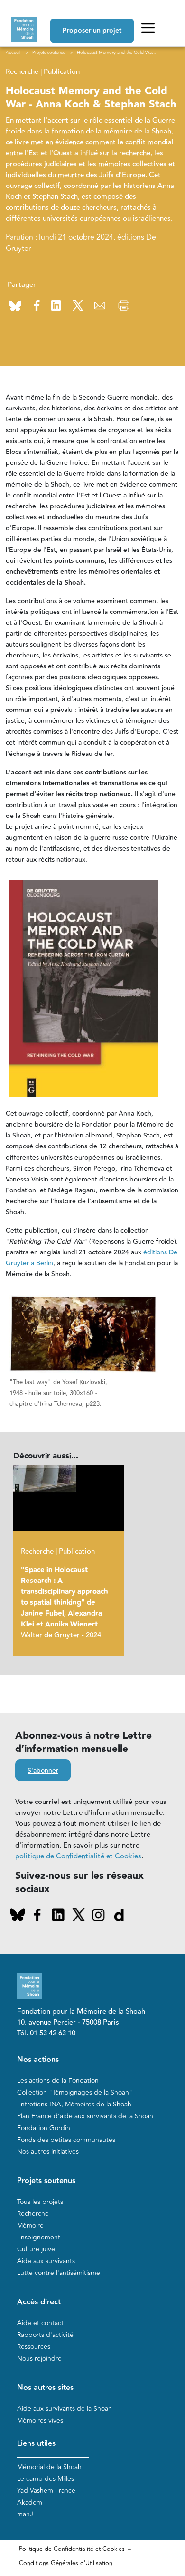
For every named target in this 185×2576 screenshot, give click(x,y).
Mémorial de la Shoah (49, 2467)
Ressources (34, 2347)
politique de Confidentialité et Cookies (78, 1856)
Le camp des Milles (46, 2479)
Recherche (33, 2214)
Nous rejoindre (39, 2358)
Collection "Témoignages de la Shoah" (75, 2092)
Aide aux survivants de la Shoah (65, 2409)
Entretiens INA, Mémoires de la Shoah (74, 2104)
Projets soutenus (46, 2181)
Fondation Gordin (44, 2128)
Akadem (30, 2502)
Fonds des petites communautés (66, 2140)
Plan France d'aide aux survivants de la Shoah (85, 2116)
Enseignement (39, 2237)
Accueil (13, 53)
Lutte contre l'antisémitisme (59, 2273)
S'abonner (43, 1771)
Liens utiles (36, 2444)
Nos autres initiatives (48, 2152)
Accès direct (39, 2302)
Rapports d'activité (45, 2335)
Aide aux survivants (46, 2261)
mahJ (25, 2514)
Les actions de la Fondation (58, 2081)
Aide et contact (40, 2323)
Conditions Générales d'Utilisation (66, 2563)
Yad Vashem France (46, 2491)
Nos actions (38, 2060)
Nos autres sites (45, 2388)
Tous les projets (40, 2202)
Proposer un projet (92, 31)
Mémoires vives (40, 2421)
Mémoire (30, 2225)
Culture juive (36, 2249)
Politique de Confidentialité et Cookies (72, 2549)
